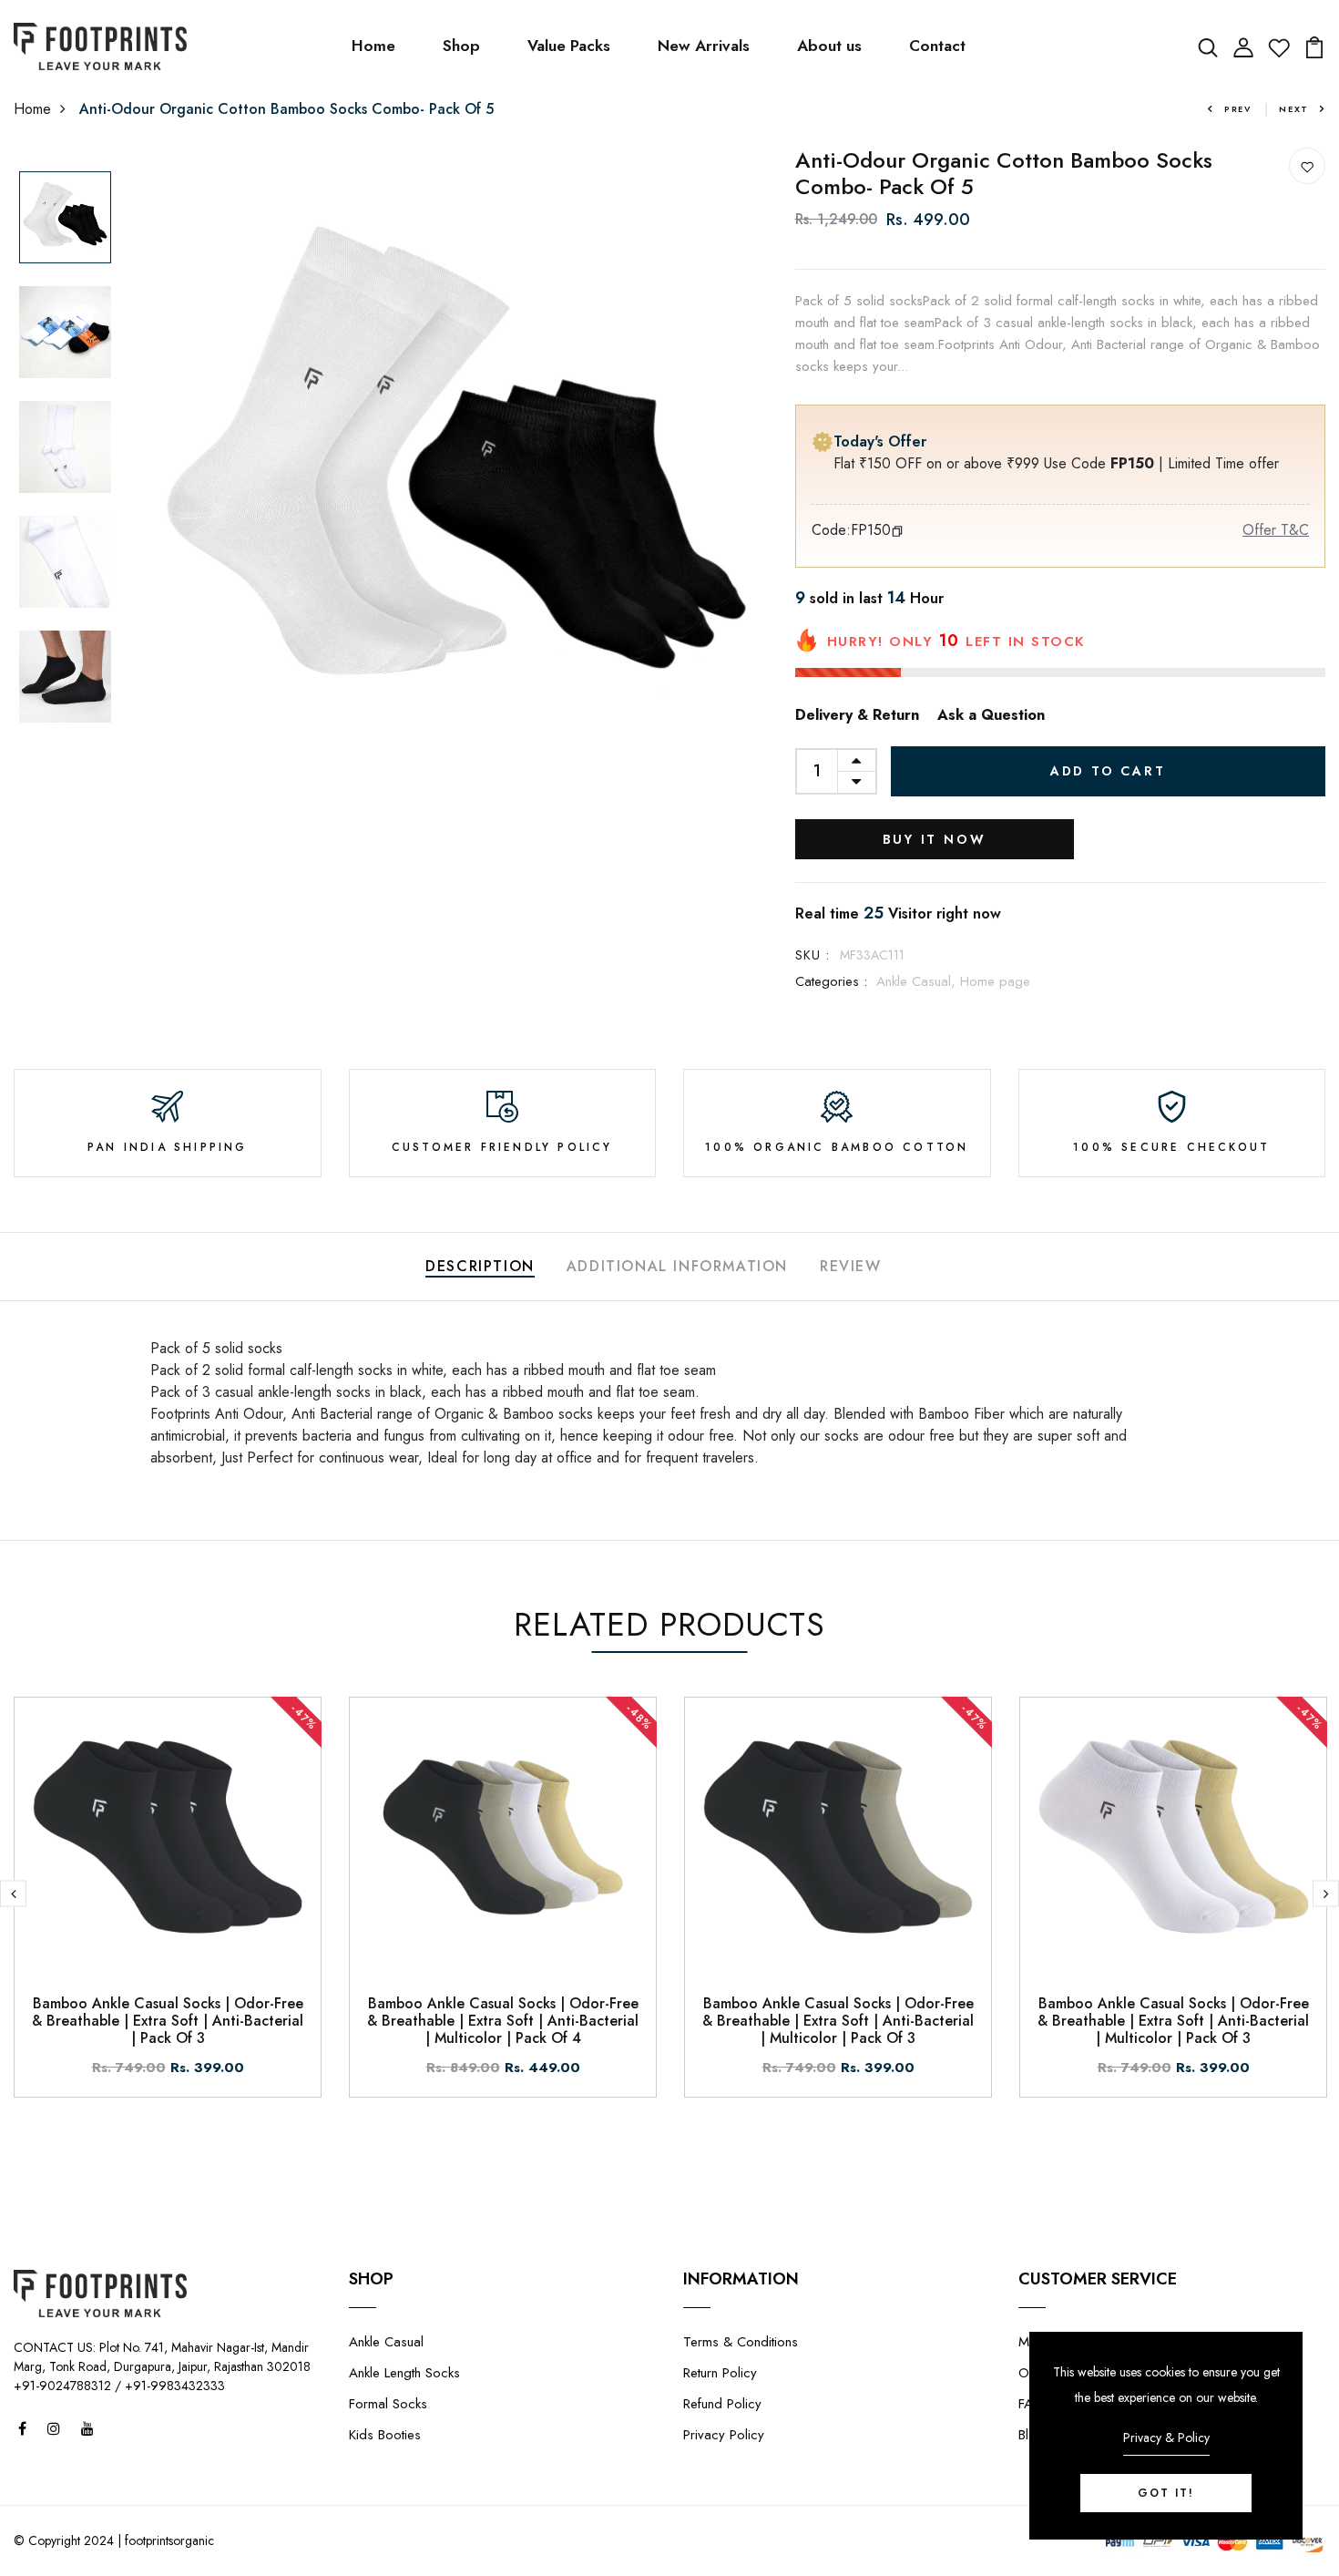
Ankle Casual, (918, 981)
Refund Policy (722, 2404)
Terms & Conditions (741, 2342)
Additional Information (677, 1266)
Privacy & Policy (1166, 2437)
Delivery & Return (857, 715)
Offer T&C (1276, 530)
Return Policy (720, 2373)
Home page (995, 981)
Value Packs (569, 46)
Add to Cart (1108, 771)
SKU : (813, 955)
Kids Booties (385, 2435)
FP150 (871, 530)
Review (851, 1266)
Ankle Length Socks (404, 2373)
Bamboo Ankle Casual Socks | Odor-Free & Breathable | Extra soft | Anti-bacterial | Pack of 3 (168, 2021)
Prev (1238, 109)
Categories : (831, 981)
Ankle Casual (386, 2342)
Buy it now (935, 839)
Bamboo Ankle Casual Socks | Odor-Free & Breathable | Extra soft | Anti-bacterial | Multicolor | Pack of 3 (838, 2021)
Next (1294, 109)
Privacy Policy (724, 2435)
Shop (461, 46)
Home (373, 46)
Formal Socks (388, 2404)
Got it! (1166, 2493)
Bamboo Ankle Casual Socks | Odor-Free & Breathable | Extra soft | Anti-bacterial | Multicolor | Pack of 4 (503, 2021)
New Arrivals (704, 46)
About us (829, 46)
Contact (937, 46)
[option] (65, 219)
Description (480, 1266)
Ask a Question (991, 715)
